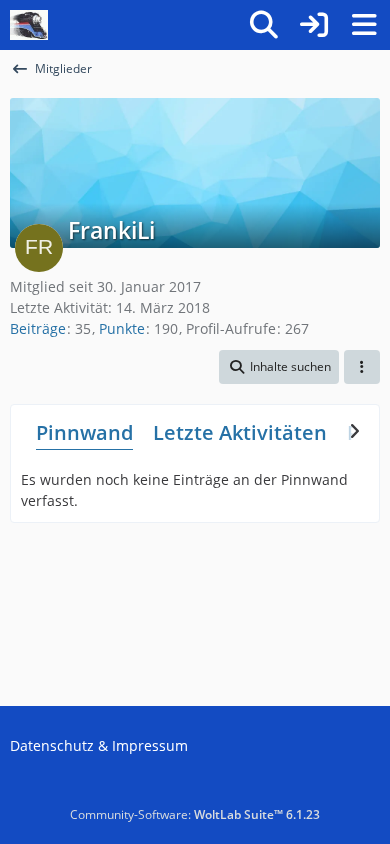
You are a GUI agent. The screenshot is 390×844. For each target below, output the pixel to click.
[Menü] (364, 25)
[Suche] (264, 25)
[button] (279, 367)
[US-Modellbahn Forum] (29, 25)
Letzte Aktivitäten (240, 432)
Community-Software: (195, 814)
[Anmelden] (314, 25)
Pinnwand (84, 432)
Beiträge (38, 328)
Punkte (122, 328)
